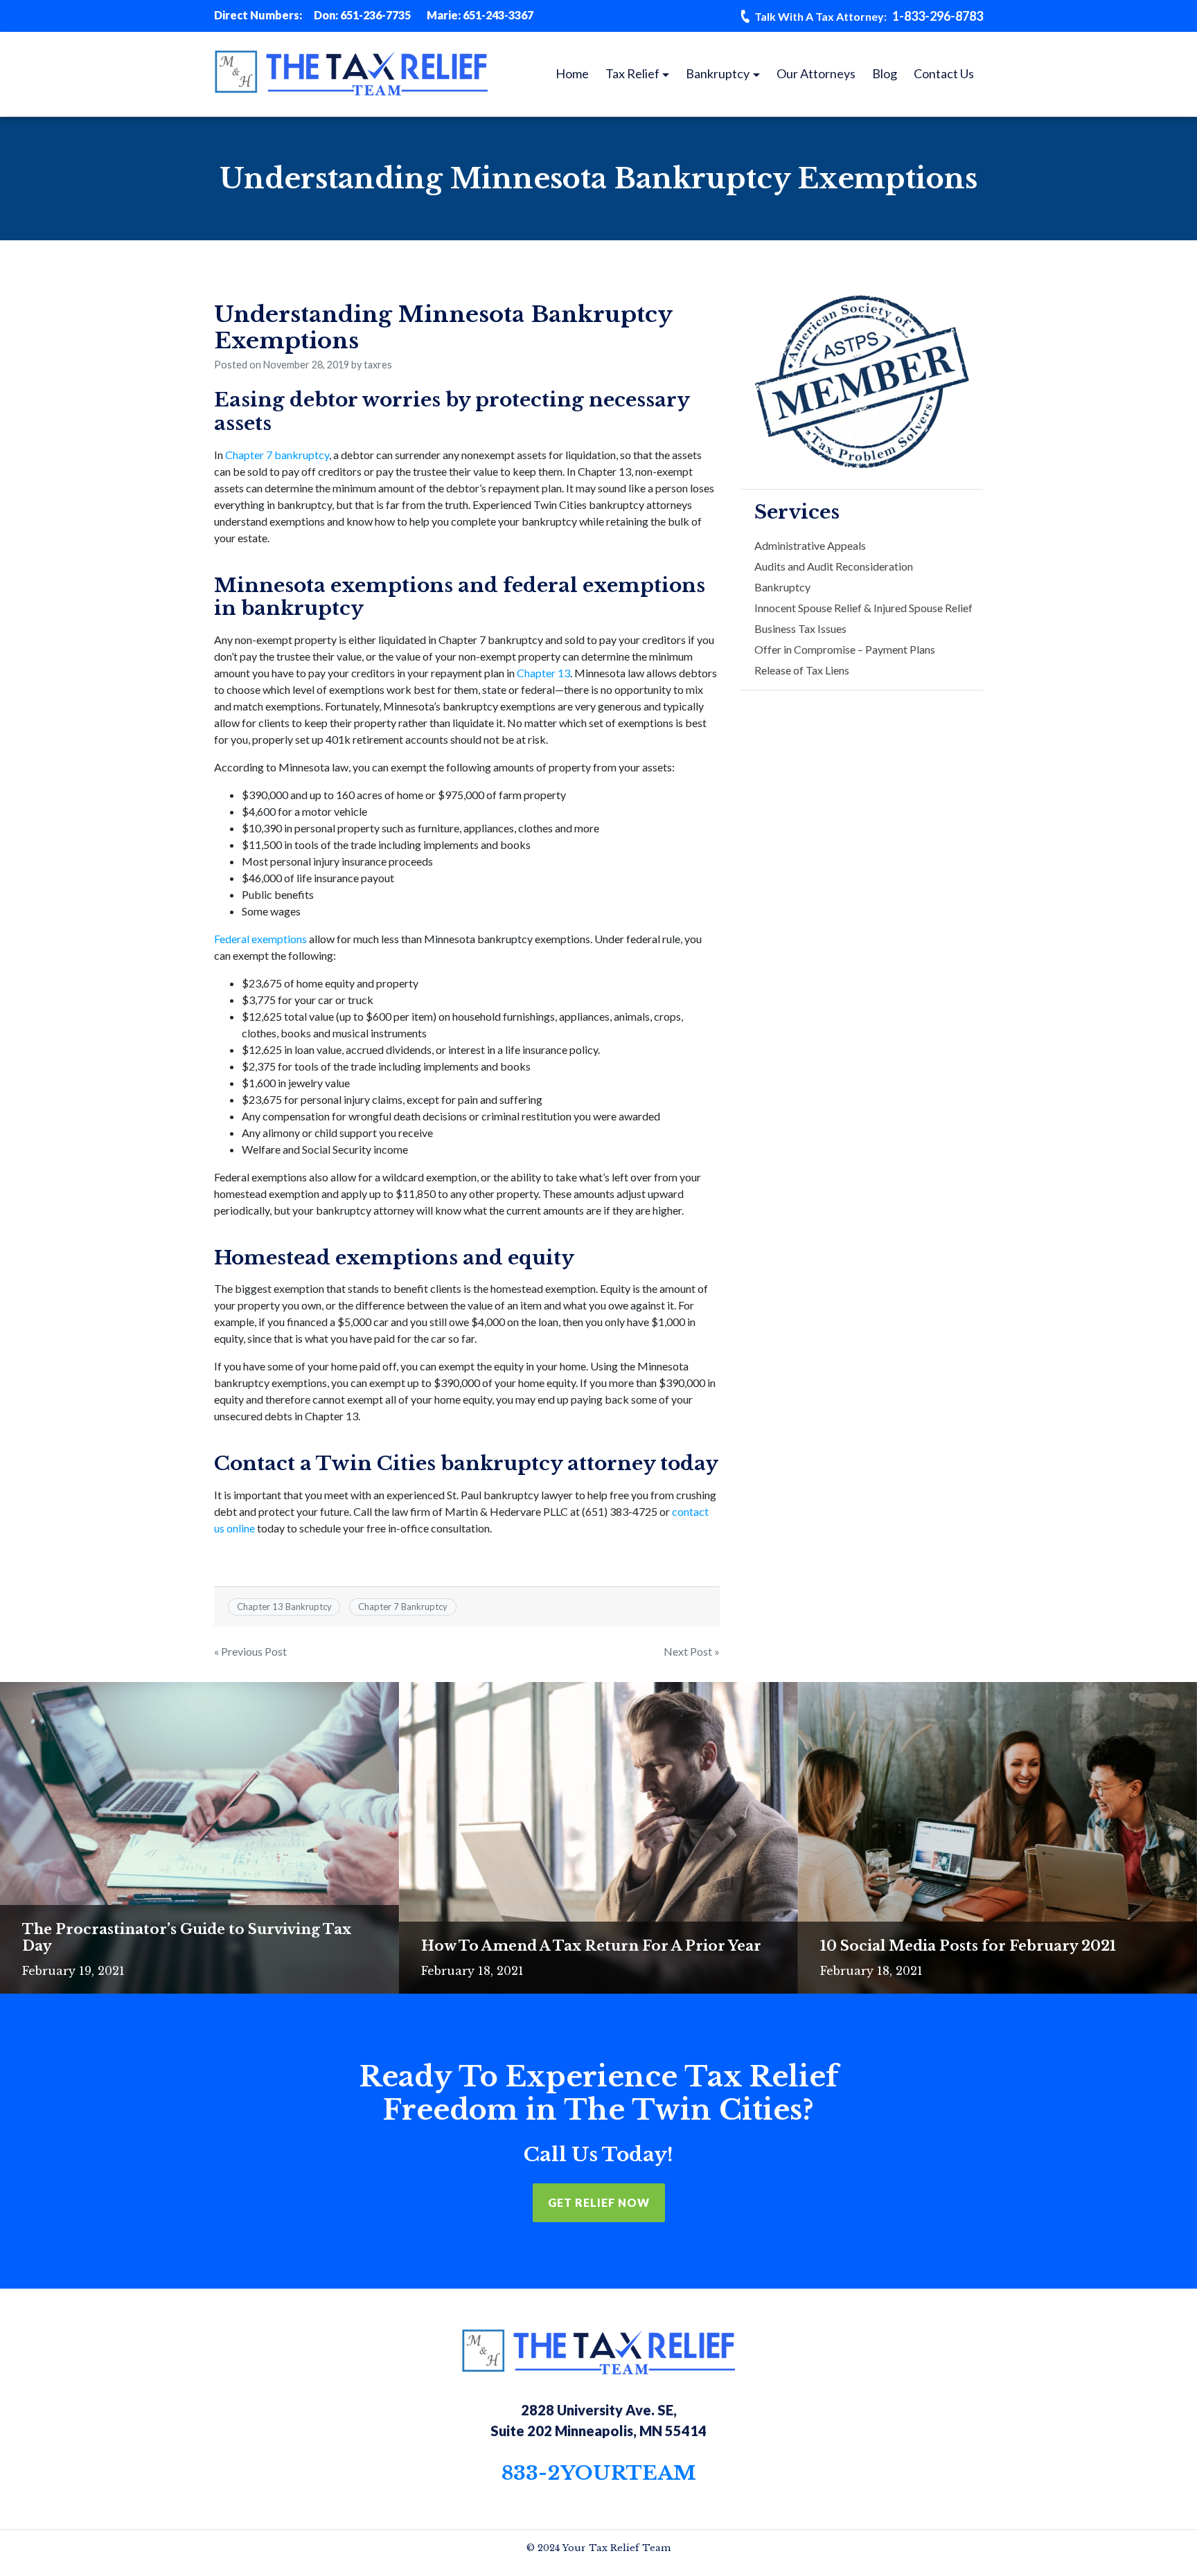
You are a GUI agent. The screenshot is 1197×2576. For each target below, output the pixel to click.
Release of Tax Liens (802, 670)
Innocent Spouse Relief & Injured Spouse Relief (863, 608)
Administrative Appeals (810, 545)
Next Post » (692, 1651)
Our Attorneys (816, 73)
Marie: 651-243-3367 (480, 15)
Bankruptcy (718, 73)
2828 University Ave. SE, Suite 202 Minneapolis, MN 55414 (598, 2420)
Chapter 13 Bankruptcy (284, 1607)
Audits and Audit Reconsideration (834, 566)
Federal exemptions (260, 939)
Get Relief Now (599, 2202)
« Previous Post (250, 1651)
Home (572, 73)
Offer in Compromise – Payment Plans (845, 649)
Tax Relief (632, 73)
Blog (885, 73)
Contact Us (944, 73)
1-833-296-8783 (869, 16)
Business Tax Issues (800, 628)
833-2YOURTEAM (599, 2473)
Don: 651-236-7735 (362, 15)
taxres (378, 365)
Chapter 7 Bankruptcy (403, 1607)
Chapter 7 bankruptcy (277, 455)
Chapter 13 (543, 673)
